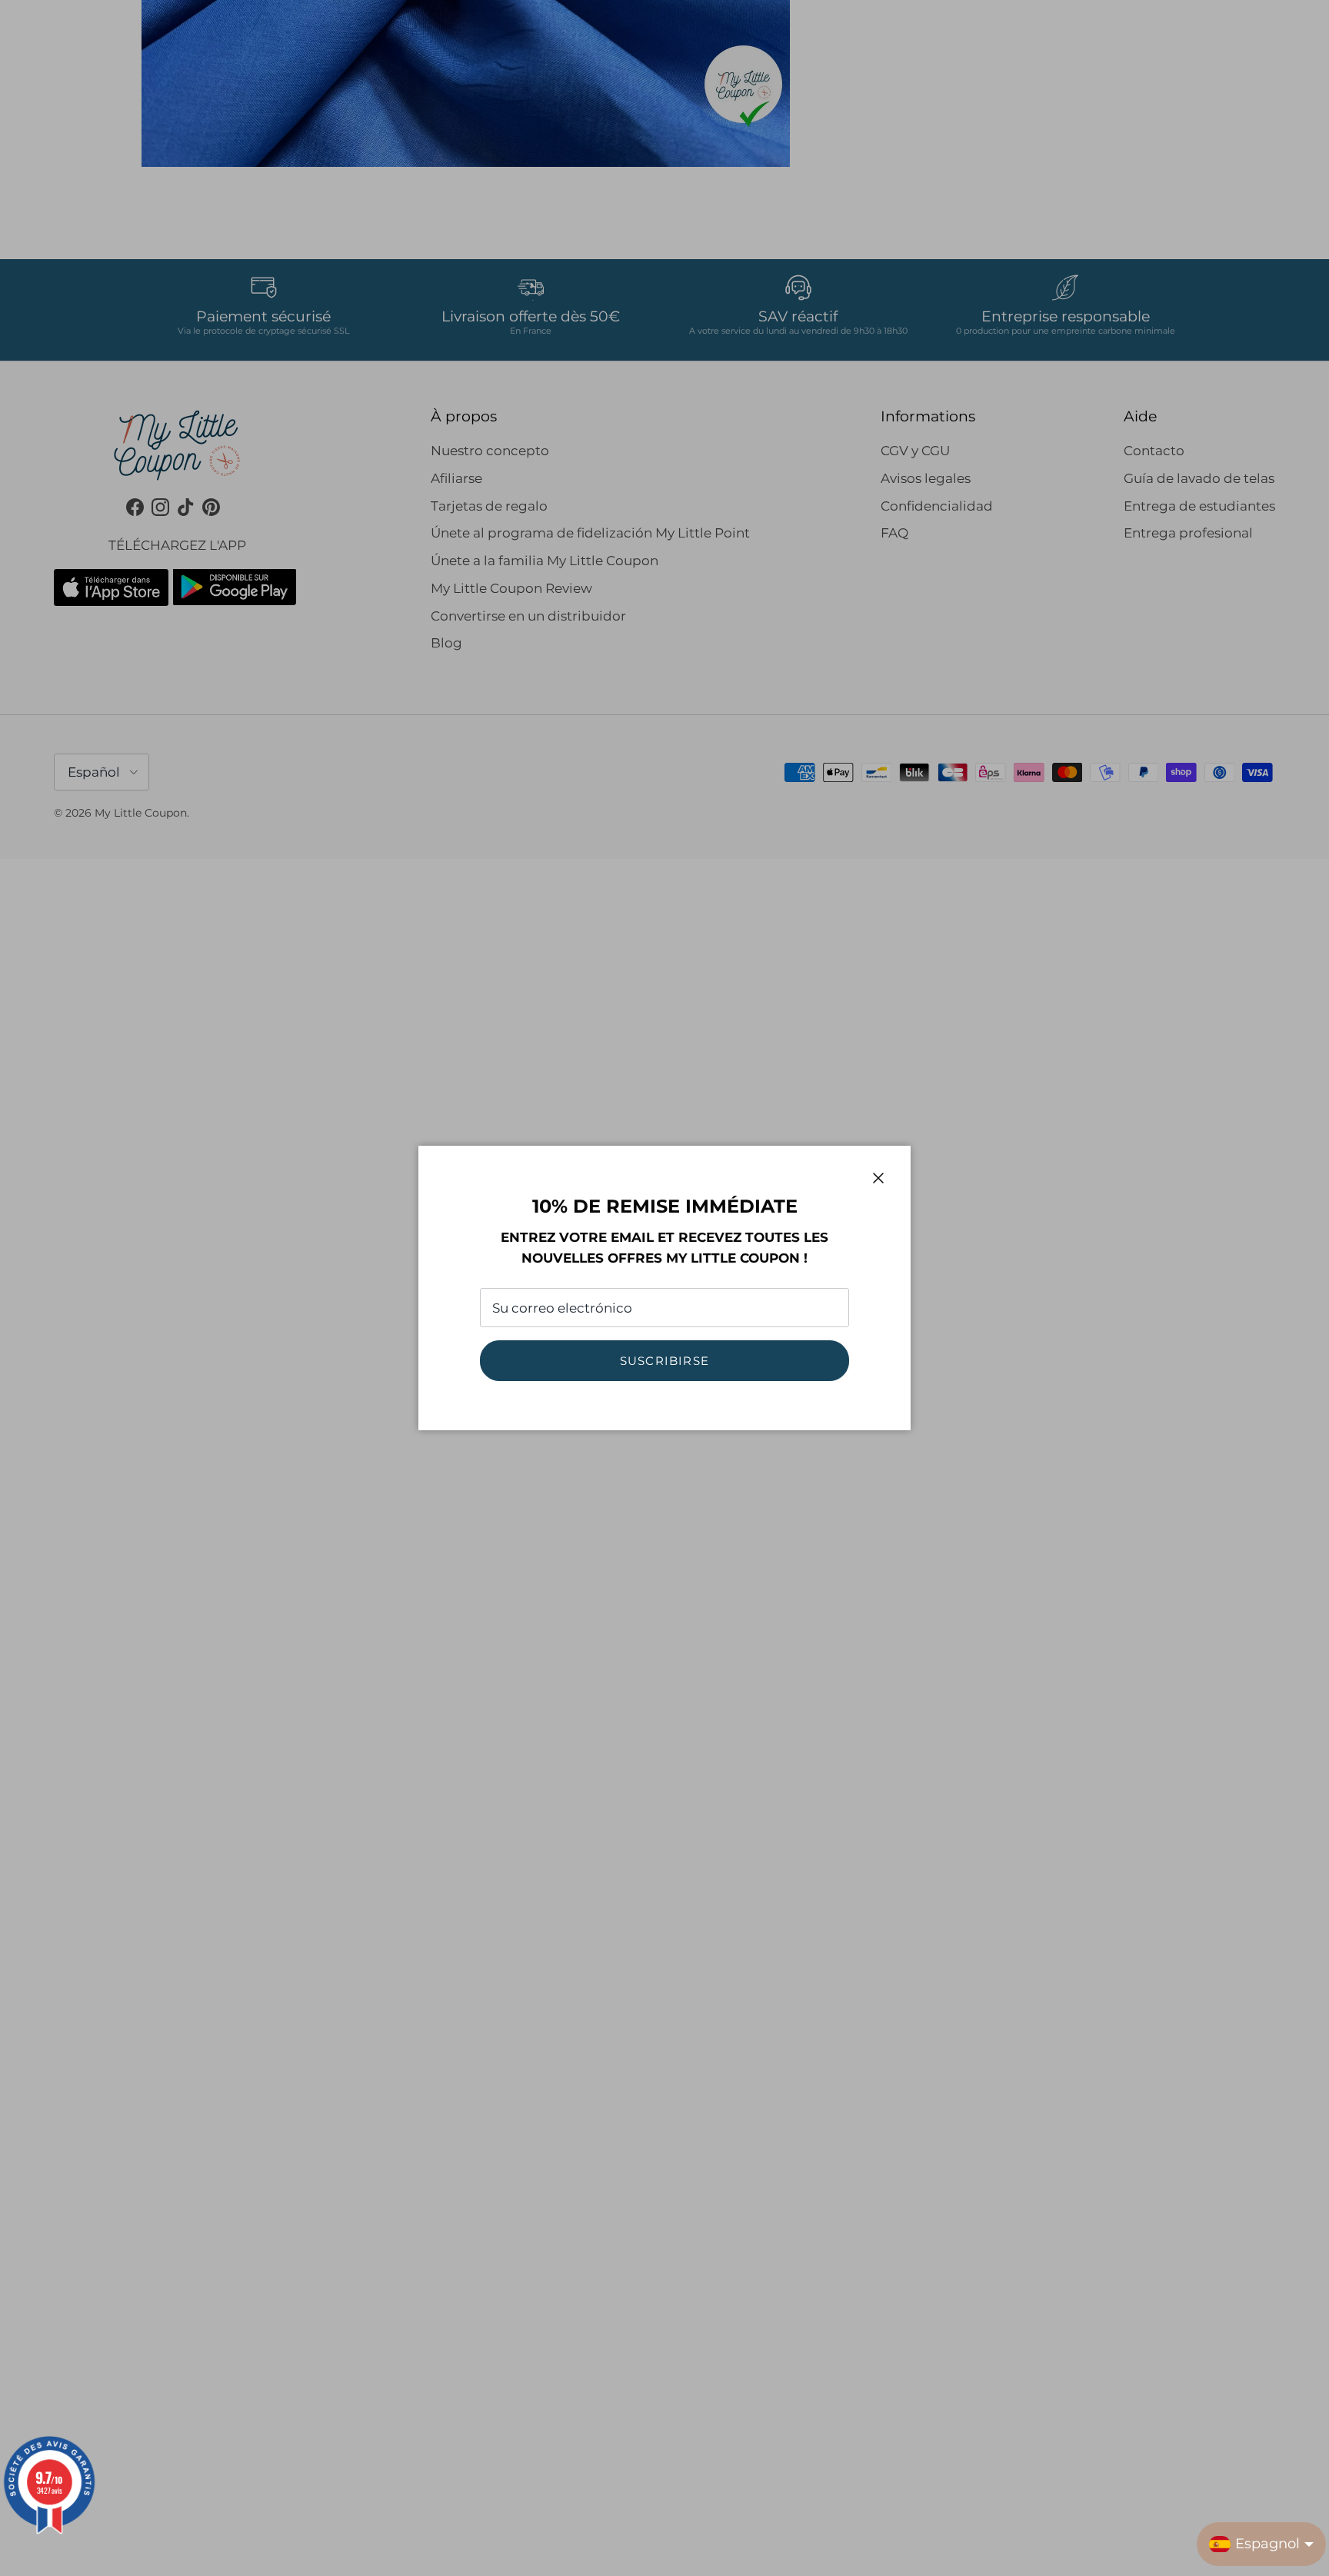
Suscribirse (664, 1361)
